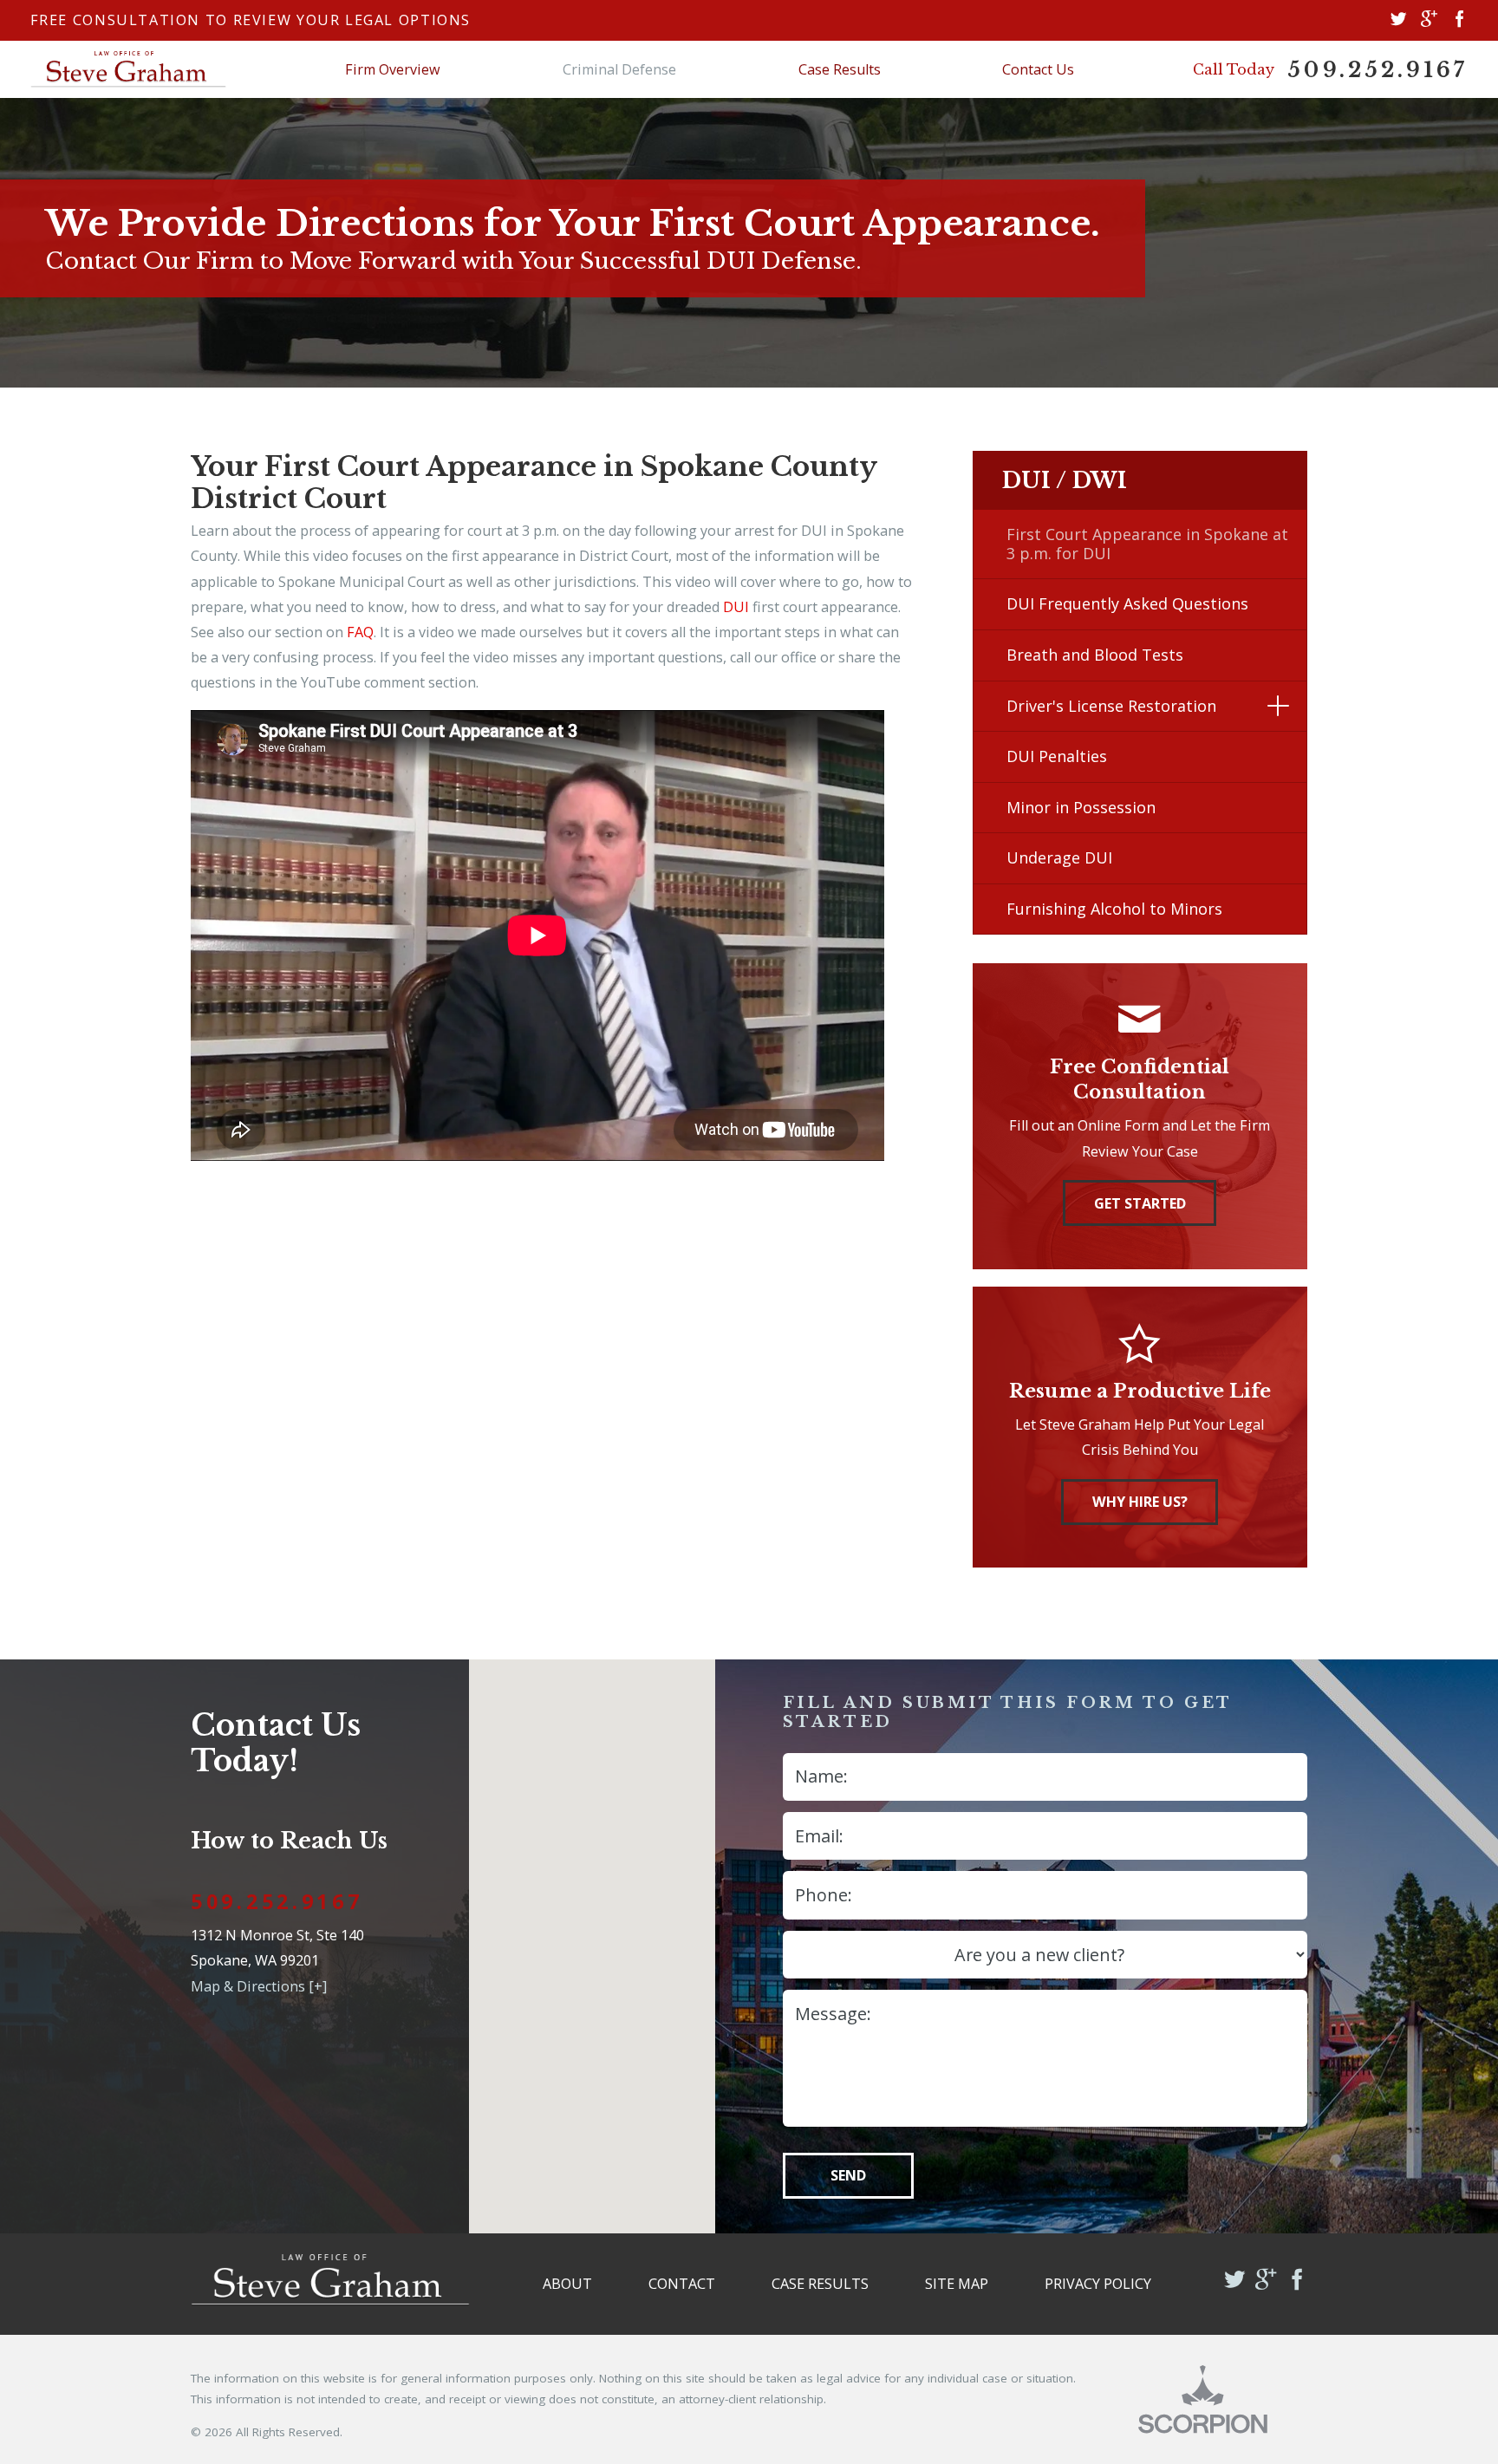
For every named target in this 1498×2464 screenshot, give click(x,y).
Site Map (957, 2284)
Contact (682, 2284)
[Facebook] (1459, 20)
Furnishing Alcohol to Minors (1114, 909)
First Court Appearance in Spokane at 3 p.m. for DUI (1147, 544)
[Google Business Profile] (1429, 20)
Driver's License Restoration (1111, 706)
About (567, 2284)
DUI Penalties (1057, 756)
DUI (736, 607)
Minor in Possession (1081, 807)
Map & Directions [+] (259, 1986)
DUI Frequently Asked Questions (1127, 603)
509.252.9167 (1378, 70)
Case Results (840, 69)
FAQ (360, 632)
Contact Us (1038, 69)
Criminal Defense (619, 69)
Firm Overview (393, 69)
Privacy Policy (1098, 2284)
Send (848, 2175)
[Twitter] (1399, 20)
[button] (1278, 707)
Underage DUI (1059, 857)
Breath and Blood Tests (1095, 655)
